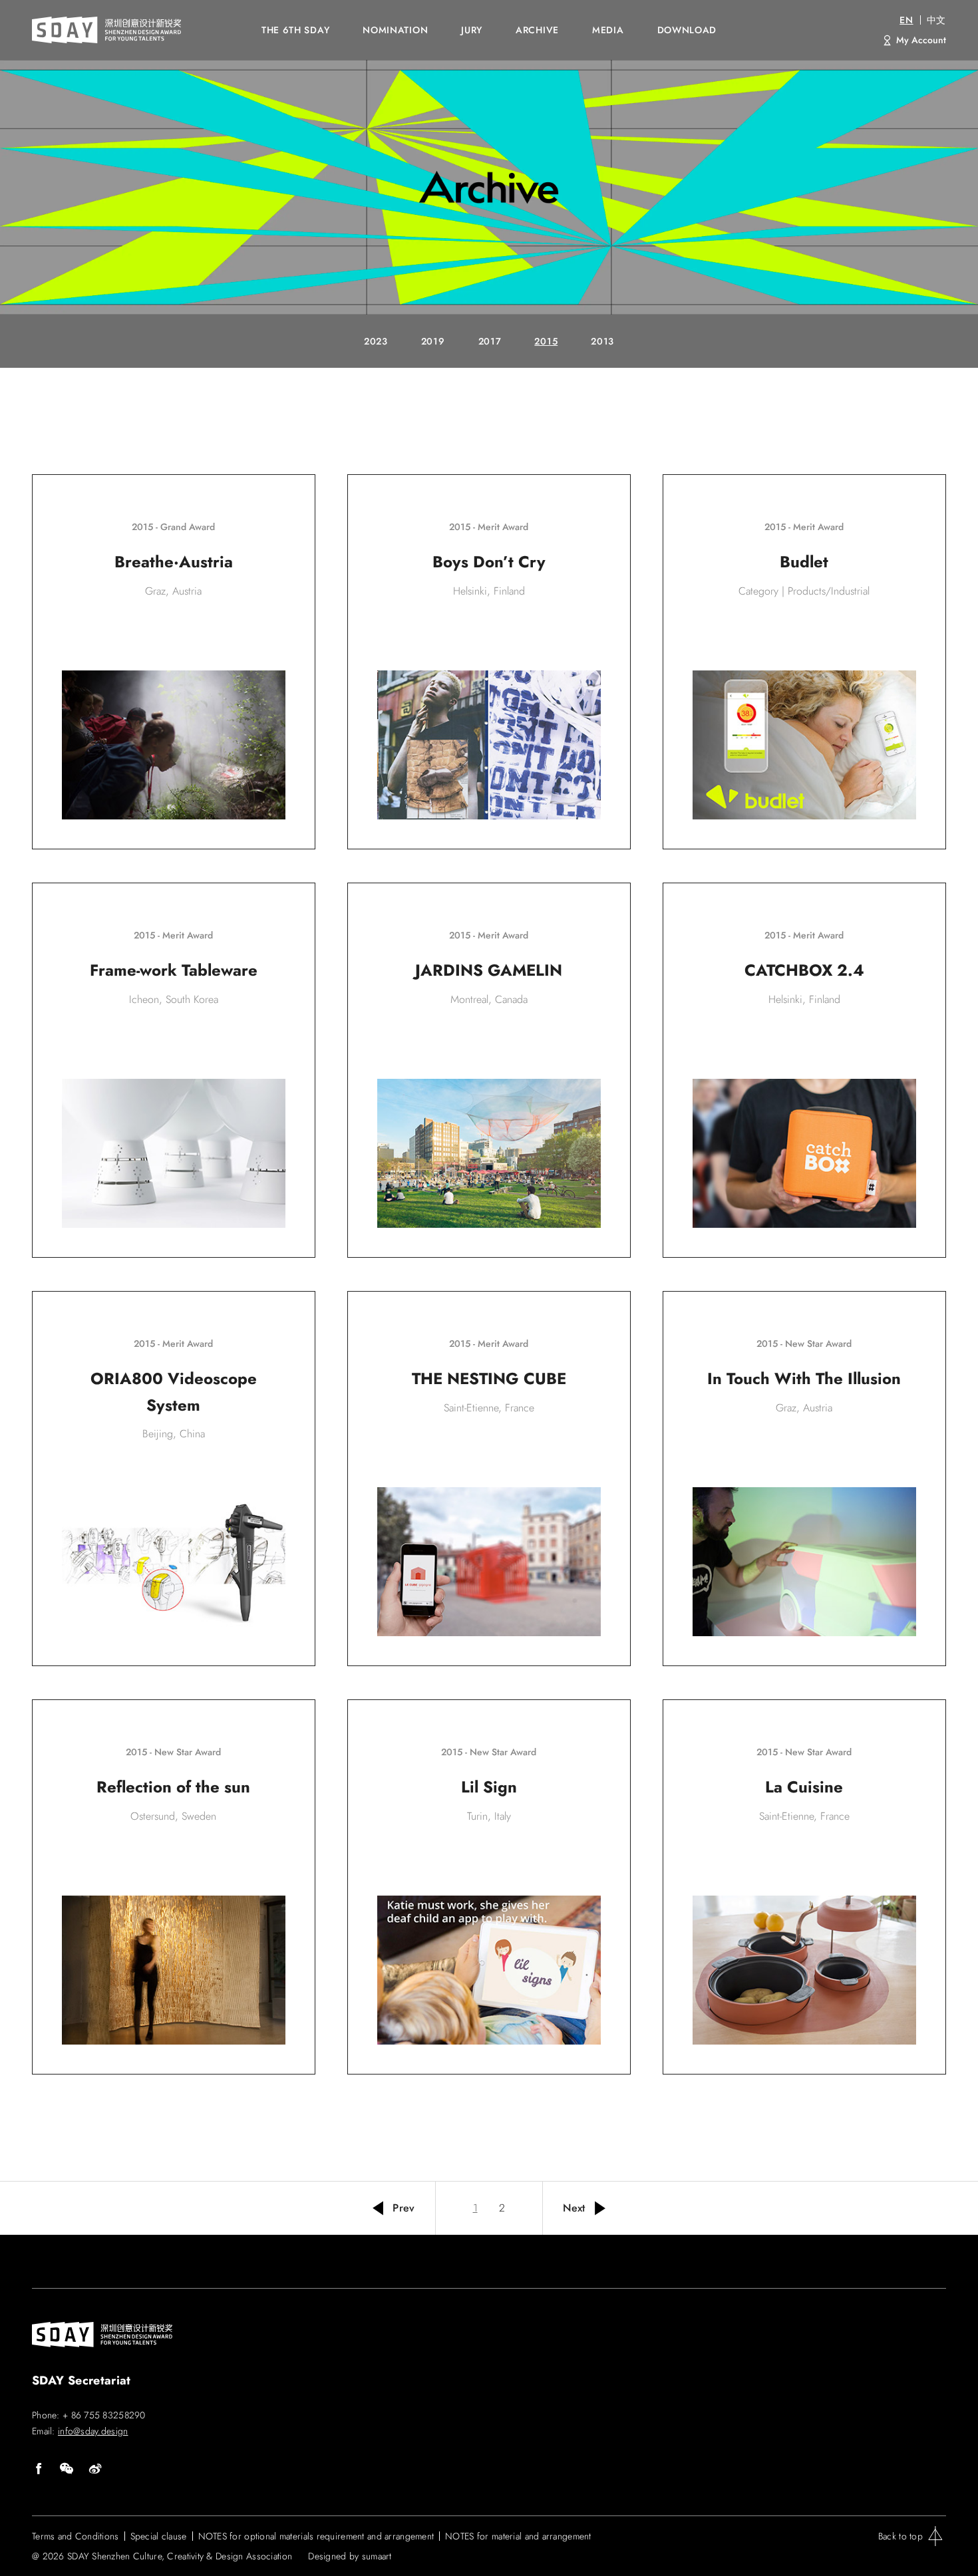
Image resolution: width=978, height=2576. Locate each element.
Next (574, 2208)
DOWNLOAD (687, 30)
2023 (376, 341)
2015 (546, 341)
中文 (936, 20)
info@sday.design (93, 2431)
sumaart (377, 2556)
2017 (490, 341)
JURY (472, 30)
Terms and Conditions (76, 2536)
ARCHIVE (537, 30)
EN (906, 20)
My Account (921, 40)
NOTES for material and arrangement (518, 2536)
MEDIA (608, 30)
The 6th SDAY (295, 30)
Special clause (159, 2536)
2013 (602, 341)
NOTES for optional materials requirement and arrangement (316, 2536)
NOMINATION (395, 30)
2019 (433, 341)
